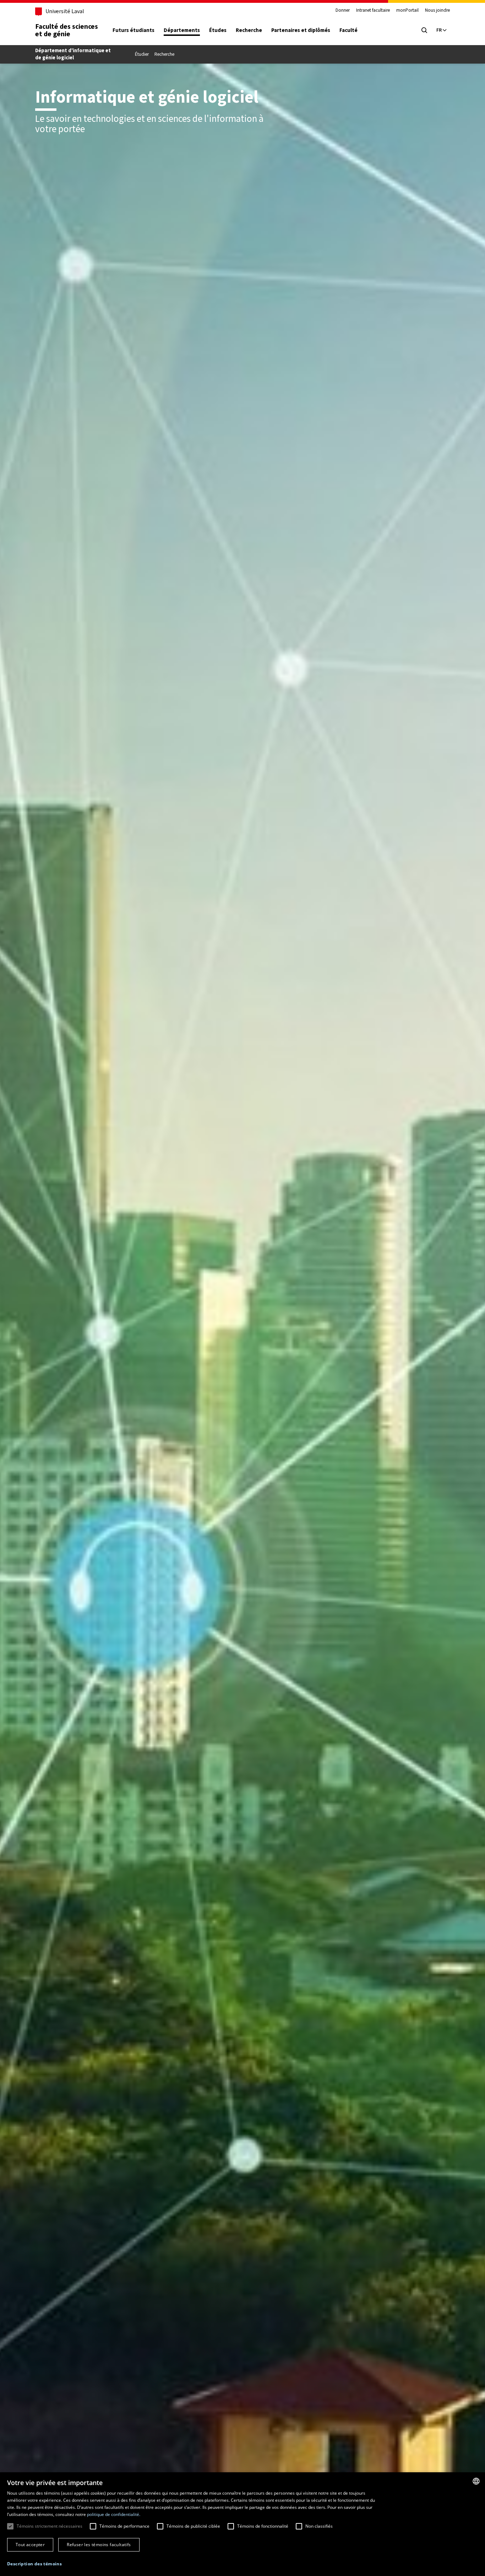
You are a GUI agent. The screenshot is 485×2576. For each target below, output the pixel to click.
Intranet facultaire (373, 10)
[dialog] (243, 2524)
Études (218, 30)
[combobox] (476, 2481)
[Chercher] (424, 30)
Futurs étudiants (133, 30)
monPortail (407, 10)
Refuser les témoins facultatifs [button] (99, 2545)
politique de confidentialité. (114, 2514)
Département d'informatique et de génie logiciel (73, 54)
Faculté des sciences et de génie (67, 30)
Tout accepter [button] (30, 2545)
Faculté (348, 30)
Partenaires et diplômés (301, 30)
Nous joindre (437, 10)
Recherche (249, 30)
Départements (182, 30)
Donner (343, 10)
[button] (34, 2564)
